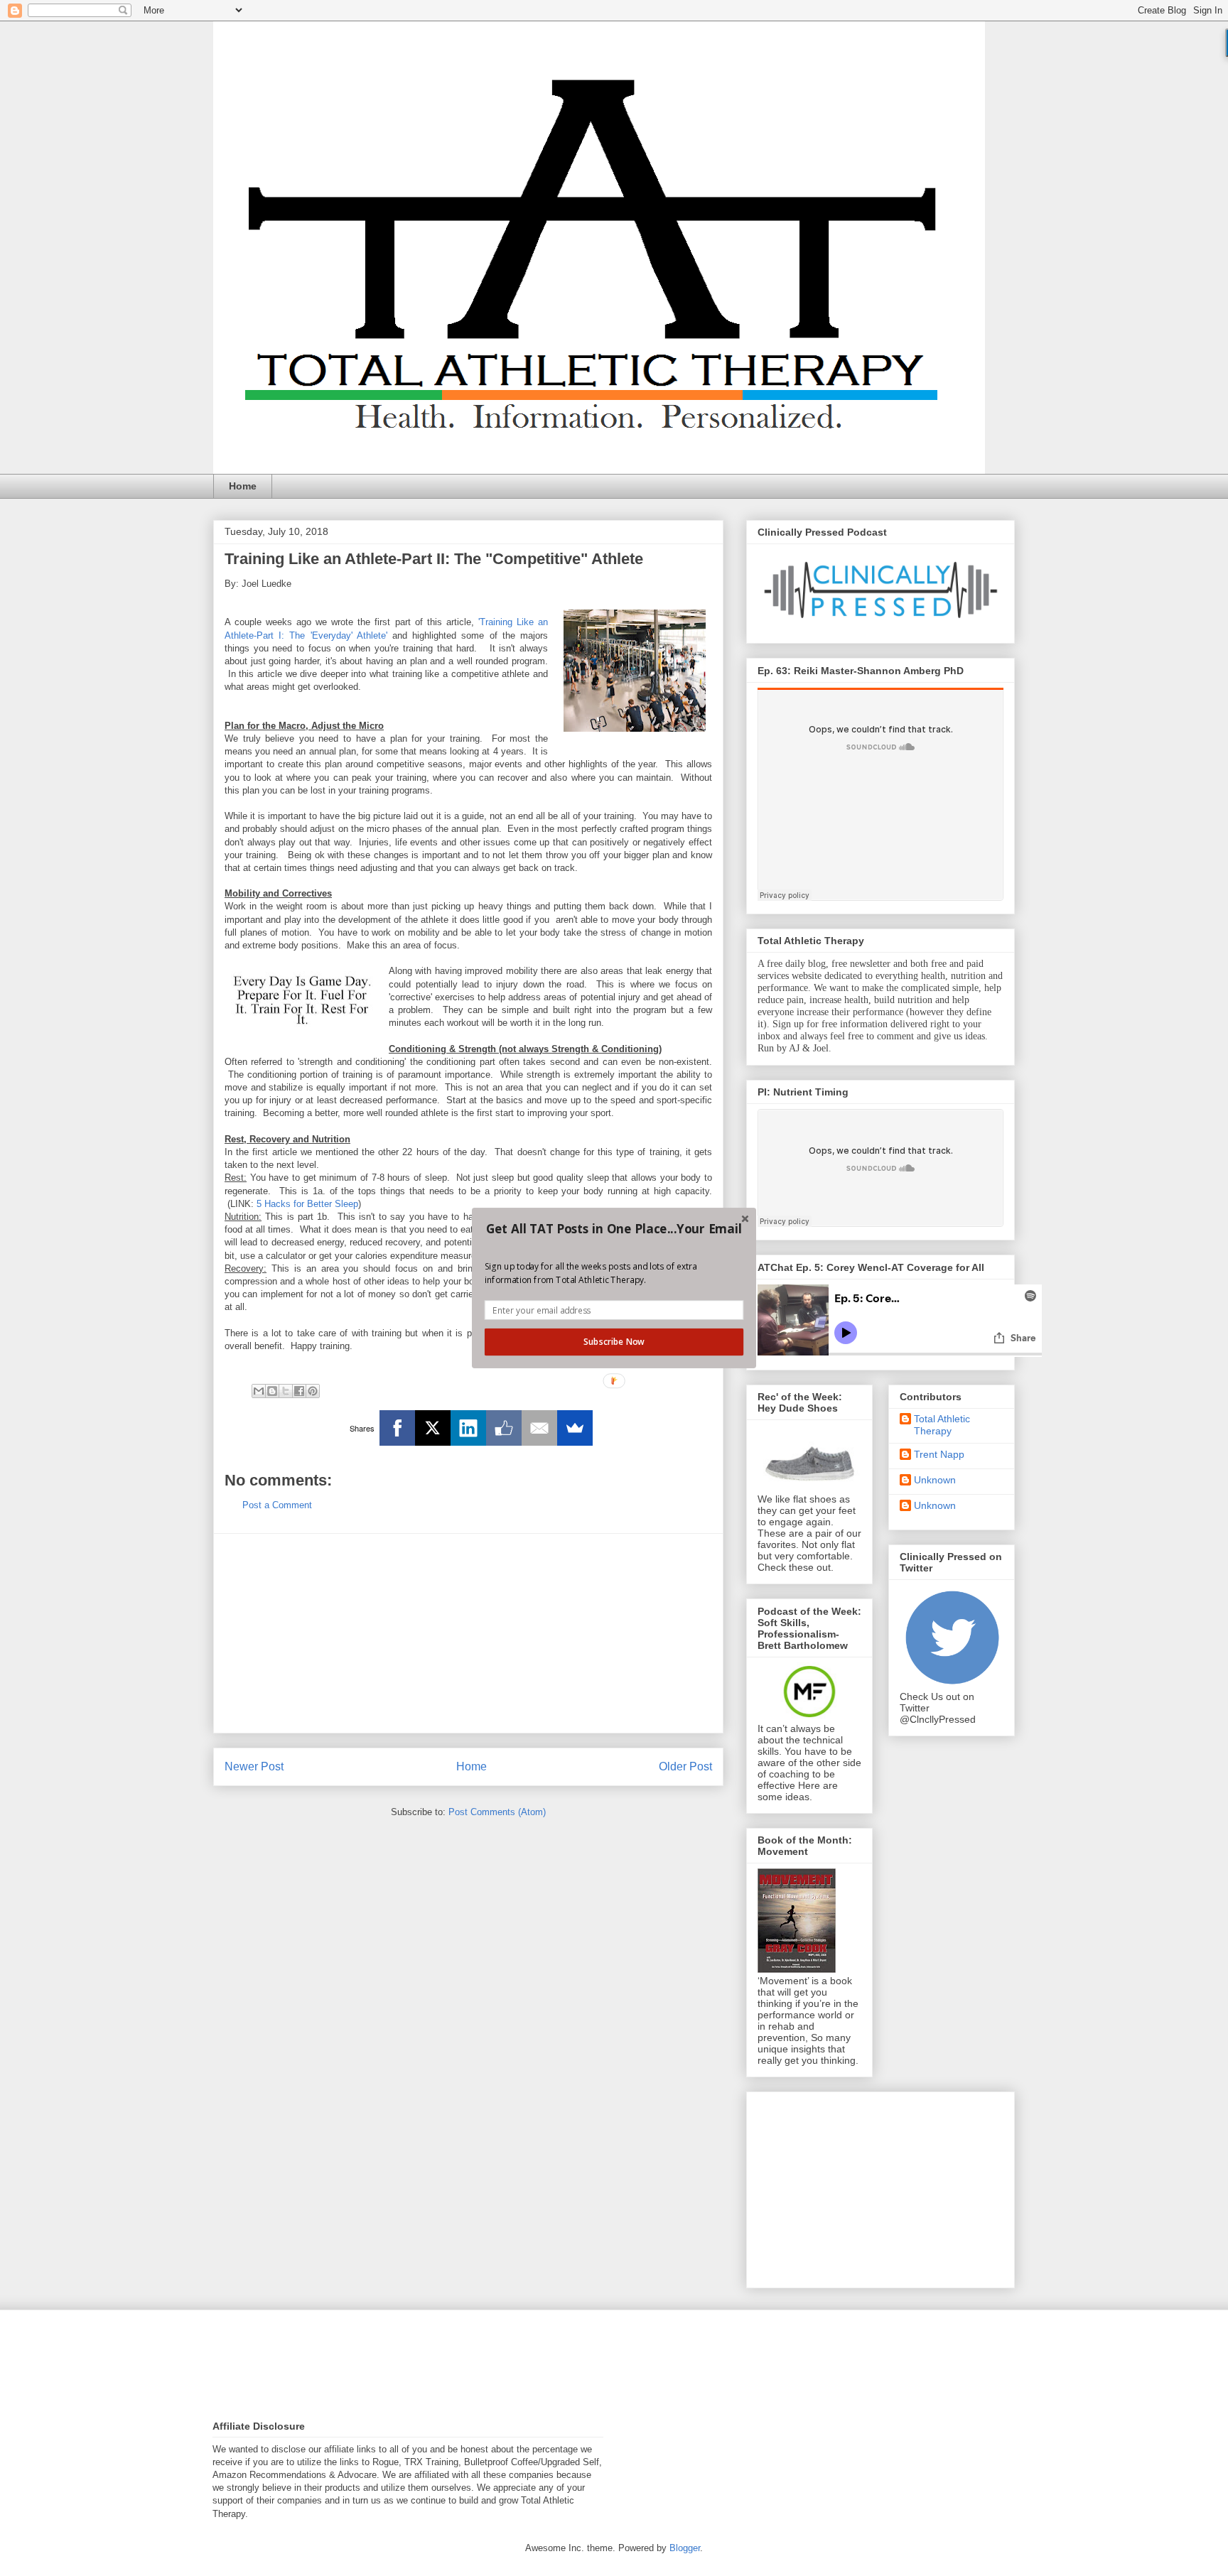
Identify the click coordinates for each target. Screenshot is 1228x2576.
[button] (614, 1229)
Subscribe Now (614, 1342)
